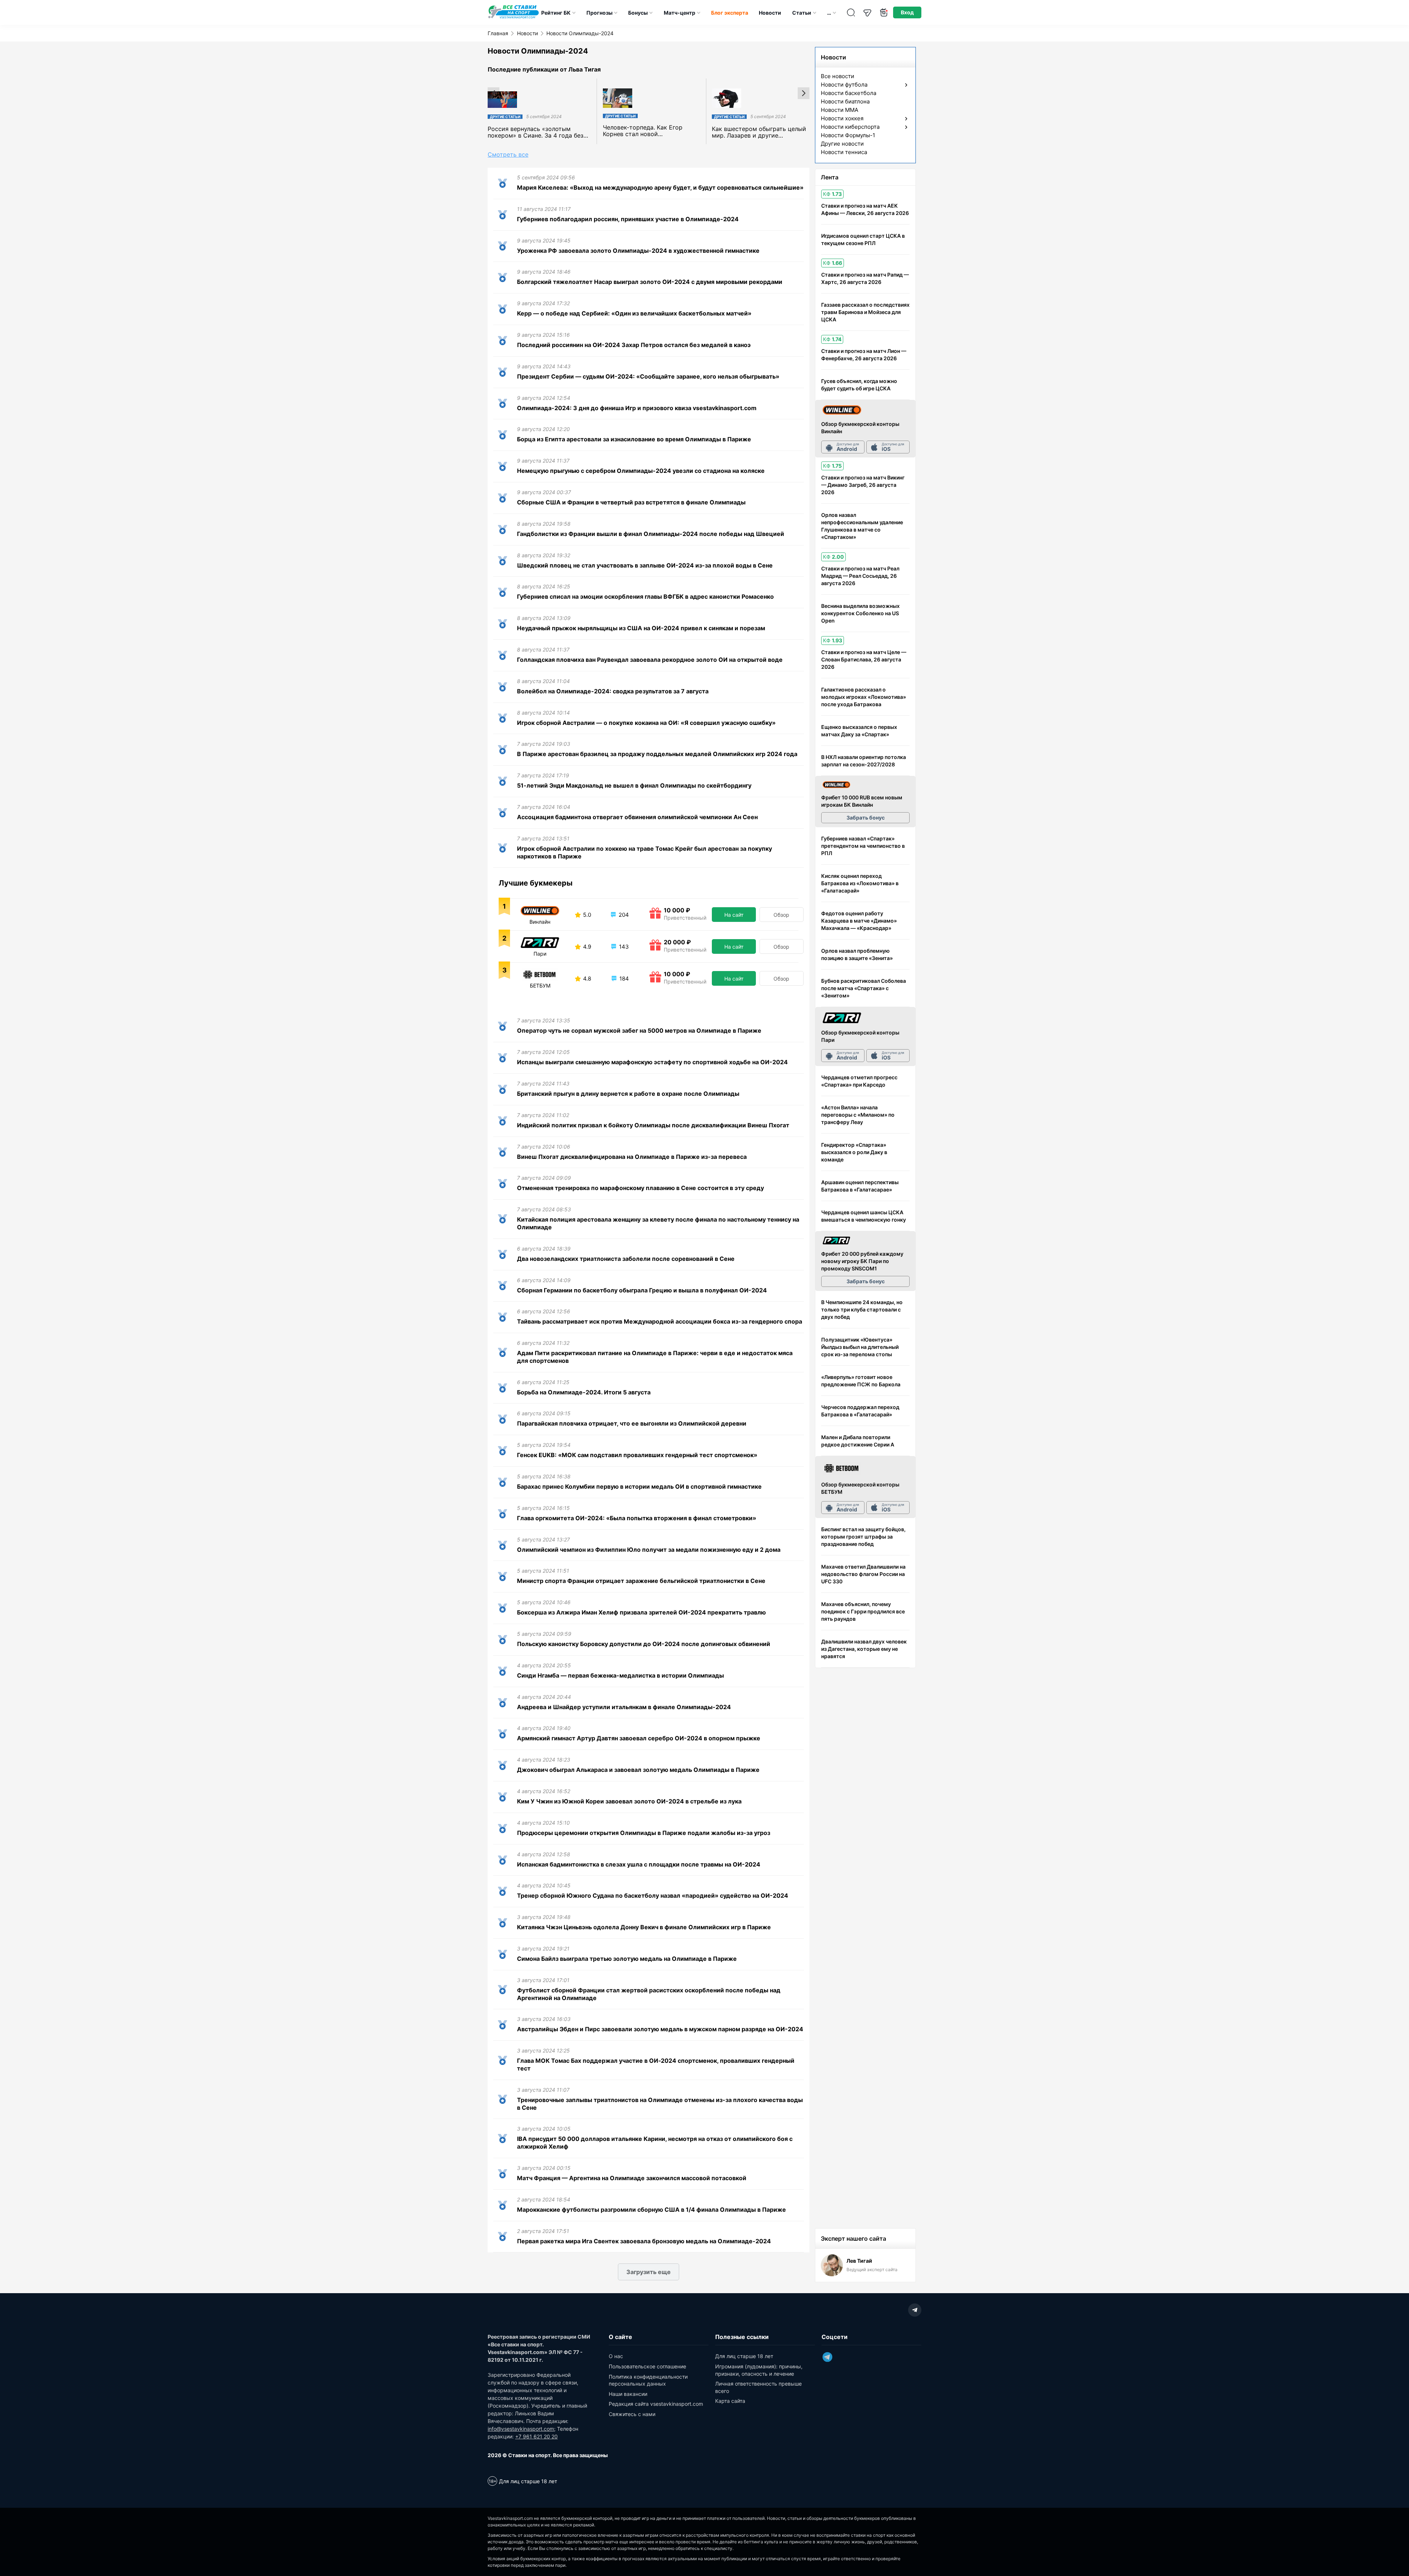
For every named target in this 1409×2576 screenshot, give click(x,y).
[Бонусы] (884, 13)
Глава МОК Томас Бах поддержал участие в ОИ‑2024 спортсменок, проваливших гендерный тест (656, 2064)
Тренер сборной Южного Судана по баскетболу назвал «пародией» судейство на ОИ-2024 (653, 1895)
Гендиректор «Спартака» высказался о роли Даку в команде (854, 1152)
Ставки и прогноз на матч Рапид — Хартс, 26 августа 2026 (865, 278)
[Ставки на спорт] (514, 18)
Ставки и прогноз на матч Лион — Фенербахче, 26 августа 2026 (864, 355)
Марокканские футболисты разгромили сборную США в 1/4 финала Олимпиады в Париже (651, 2210)
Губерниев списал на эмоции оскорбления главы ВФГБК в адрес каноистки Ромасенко (645, 596)
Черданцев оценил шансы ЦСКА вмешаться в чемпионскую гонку (864, 1216)
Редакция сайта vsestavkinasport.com (656, 2404)
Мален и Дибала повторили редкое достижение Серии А (858, 1441)
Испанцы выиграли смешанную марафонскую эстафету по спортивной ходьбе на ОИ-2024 (652, 1062)
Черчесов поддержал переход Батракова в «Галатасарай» (860, 1411)
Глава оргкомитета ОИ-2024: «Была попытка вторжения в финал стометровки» (637, 1518)
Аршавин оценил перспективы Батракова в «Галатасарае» (860, 1186)
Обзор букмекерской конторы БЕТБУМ (860, 1488)
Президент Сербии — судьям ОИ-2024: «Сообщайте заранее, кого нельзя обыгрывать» (648, 376)
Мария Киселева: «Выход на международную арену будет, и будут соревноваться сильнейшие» (660, 187)
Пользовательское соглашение (647, 2366)
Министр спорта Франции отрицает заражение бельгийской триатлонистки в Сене (641, 1581)
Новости (770, 13)
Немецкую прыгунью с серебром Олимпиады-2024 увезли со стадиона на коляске (641, 471)
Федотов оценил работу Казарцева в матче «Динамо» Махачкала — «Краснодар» (859, 921)
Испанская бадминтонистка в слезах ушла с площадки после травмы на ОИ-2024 (639, 1864)
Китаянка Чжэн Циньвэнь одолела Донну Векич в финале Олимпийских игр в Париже (644, 1927)
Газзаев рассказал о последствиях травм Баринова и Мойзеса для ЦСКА (865, 312)
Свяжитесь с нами (632, 2414)
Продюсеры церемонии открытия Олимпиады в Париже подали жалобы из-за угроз (644, 1833)
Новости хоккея (842, 118)
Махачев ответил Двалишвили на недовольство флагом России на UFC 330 (863, 1574)
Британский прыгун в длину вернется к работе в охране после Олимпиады (628, 1094)
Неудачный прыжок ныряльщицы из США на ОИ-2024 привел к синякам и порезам (641, 628)
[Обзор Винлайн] (842, 410)
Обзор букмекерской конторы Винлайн (860, 428)
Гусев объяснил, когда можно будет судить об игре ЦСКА (859, 385)
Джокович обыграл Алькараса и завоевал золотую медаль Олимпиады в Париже (638, 1770)
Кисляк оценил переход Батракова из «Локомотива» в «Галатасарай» (860, 883)
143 (623, 947)
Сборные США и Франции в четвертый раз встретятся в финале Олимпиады (631, 502)
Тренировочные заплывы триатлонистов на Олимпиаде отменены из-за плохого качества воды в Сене (660, 2104)
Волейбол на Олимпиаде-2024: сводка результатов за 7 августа (613, 691)
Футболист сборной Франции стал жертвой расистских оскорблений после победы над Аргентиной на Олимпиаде (649, 1994)
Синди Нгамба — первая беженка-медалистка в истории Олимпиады (620, 1675)
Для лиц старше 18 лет (744, 2356)
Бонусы (638, 13)
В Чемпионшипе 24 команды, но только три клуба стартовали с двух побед (862, 1309)
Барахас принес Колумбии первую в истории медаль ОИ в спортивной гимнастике (639, 1486)
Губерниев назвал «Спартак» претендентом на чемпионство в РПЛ (863, 846)
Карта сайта (730, 2401)
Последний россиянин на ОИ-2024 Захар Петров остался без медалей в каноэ (634, 345)
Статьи (802, 13)
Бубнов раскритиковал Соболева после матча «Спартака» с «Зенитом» (864, 988)
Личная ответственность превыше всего (758, 2387)
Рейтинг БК (556, 13)
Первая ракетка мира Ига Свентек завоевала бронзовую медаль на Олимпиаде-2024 (644, 2241)
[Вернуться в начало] (1385, 2545)
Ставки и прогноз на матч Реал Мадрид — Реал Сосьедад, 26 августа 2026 (860, 576)
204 (623, 915)
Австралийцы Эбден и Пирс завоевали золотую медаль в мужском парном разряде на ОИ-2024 (660, 2029)
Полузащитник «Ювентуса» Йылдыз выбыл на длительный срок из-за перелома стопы (860, 1347)
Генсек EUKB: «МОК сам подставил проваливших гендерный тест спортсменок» (637, 1455)
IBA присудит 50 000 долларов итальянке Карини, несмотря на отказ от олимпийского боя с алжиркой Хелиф (655, 2143)
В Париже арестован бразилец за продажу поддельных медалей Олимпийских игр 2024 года (657, 754)
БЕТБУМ (540, 986)
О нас (616, 2356)
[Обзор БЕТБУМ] (842, 1469)
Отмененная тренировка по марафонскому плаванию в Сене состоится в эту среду (640, 1188)
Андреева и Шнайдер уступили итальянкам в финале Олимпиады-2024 (624, 1707)
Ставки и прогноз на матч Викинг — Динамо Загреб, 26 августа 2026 (863, 485)
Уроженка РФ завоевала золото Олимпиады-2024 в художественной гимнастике (638, 251)
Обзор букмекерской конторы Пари (860, 1036)
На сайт (734, 915)
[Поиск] (851, 13)
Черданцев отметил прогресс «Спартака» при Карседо (859, 1081)
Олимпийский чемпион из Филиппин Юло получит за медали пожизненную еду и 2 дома (649, 1550)
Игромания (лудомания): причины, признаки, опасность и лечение (759, 2370)
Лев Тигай (859, 2261)
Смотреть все (508, 154)
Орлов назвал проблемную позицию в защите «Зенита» (857, 954)
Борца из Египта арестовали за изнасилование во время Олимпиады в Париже (634, 439)
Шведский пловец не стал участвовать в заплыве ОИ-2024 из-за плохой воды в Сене (645, 565)
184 (623, 979)
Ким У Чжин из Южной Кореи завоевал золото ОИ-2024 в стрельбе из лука (629, 1801)
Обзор (781, 915)
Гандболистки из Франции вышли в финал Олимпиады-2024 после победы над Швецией (651, 534)
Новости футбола (844, 85)
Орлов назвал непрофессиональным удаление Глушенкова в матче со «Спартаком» (862, 526)
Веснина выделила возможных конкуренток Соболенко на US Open (860, 613)
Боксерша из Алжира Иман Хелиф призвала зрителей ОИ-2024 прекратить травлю (641, 1612)
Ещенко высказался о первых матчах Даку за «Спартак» (859, 731)
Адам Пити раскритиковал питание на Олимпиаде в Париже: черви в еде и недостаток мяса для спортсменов (655, 1357)
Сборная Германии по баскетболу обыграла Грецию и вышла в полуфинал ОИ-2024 (642, 1290)
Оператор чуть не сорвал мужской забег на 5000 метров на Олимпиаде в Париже (639, 1030)
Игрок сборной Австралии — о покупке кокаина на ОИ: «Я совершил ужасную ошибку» (646, 723)
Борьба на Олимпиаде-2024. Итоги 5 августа (584, 1392)
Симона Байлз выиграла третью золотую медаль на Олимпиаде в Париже (627, 1959)
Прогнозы (599, 13)
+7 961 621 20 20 (536, 2436)
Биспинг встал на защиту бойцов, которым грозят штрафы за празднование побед (863, 1537)
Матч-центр (680, 13)
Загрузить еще (649, 2272)
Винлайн (540, 922)
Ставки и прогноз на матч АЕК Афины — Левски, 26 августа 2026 (865, 209)
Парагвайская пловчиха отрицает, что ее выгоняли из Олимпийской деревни (632, 1423)
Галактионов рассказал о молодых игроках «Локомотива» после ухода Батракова (864, 697)
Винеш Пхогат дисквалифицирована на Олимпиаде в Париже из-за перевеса (632, 1157)
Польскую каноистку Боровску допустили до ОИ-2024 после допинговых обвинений (644, 1644)
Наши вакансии (628, 2394)
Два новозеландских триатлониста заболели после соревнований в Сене (626, 1259)
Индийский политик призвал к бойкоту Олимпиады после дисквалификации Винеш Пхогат (653, 1125)
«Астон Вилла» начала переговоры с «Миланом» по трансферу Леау (858, 1115)
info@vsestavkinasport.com (521, 2429)
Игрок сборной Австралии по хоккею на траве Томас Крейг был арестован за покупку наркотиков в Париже (645, 852)
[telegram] (915, 2310)
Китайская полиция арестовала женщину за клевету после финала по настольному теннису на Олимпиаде (658, 1223)
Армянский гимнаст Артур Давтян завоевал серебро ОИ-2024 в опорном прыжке (639, 1738)
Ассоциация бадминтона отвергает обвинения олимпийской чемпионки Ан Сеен (637, 817)
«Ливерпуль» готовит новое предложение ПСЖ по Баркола (861, 1381)
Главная (498, 33)
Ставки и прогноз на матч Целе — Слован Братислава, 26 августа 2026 (864, 659)
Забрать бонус (866, 818)
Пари (540, 954)
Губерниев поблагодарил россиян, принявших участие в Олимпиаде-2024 (628, 219)
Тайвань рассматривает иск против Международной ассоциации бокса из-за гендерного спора (660, 1321)
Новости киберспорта (850, 127)
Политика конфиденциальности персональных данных (648, 2380)
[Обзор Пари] (842, 1018)
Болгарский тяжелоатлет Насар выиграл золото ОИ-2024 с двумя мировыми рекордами (650, 282)
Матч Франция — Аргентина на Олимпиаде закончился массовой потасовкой (632, 2178)
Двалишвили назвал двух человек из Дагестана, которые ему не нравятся (864, 1649)
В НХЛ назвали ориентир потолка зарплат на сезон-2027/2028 (864, 761)
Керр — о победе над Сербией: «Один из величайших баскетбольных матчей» (634, 313)
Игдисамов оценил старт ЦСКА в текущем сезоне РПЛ (863, 239)
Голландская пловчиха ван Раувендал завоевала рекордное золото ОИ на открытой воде (650, 660)
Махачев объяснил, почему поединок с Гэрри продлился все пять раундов (863, 1611)
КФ (832, 194)
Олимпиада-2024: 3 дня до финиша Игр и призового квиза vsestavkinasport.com (637, 408)
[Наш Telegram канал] (867, 13)
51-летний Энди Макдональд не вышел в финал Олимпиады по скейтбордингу (634, 785)
